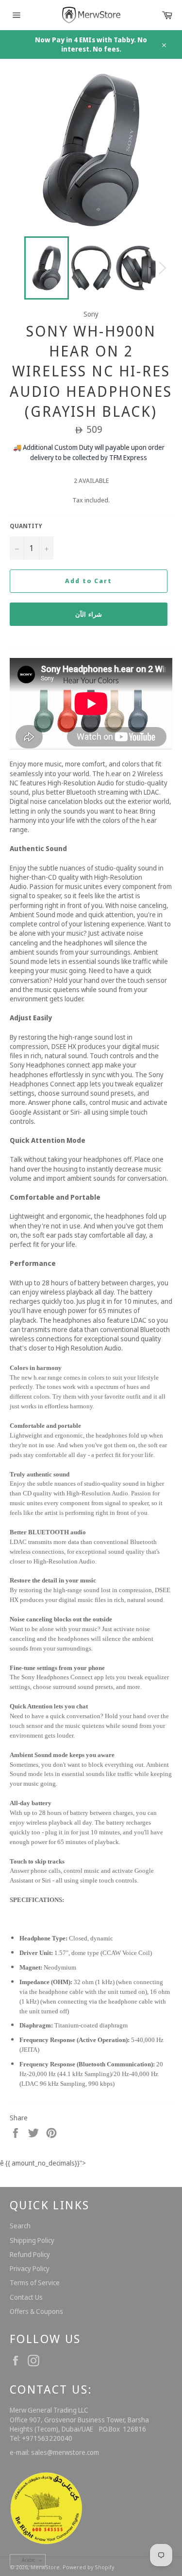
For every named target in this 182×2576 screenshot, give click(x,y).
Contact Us (26, 2297)
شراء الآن (89, 614)
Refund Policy (30, 2254)
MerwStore (45, 2567)
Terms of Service (35, 2283)
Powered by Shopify (88, 2567)
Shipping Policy (32, 2240)
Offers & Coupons (36, 2311)
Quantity (26, 526)
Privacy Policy (30, 2268)
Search (20, 2226)
